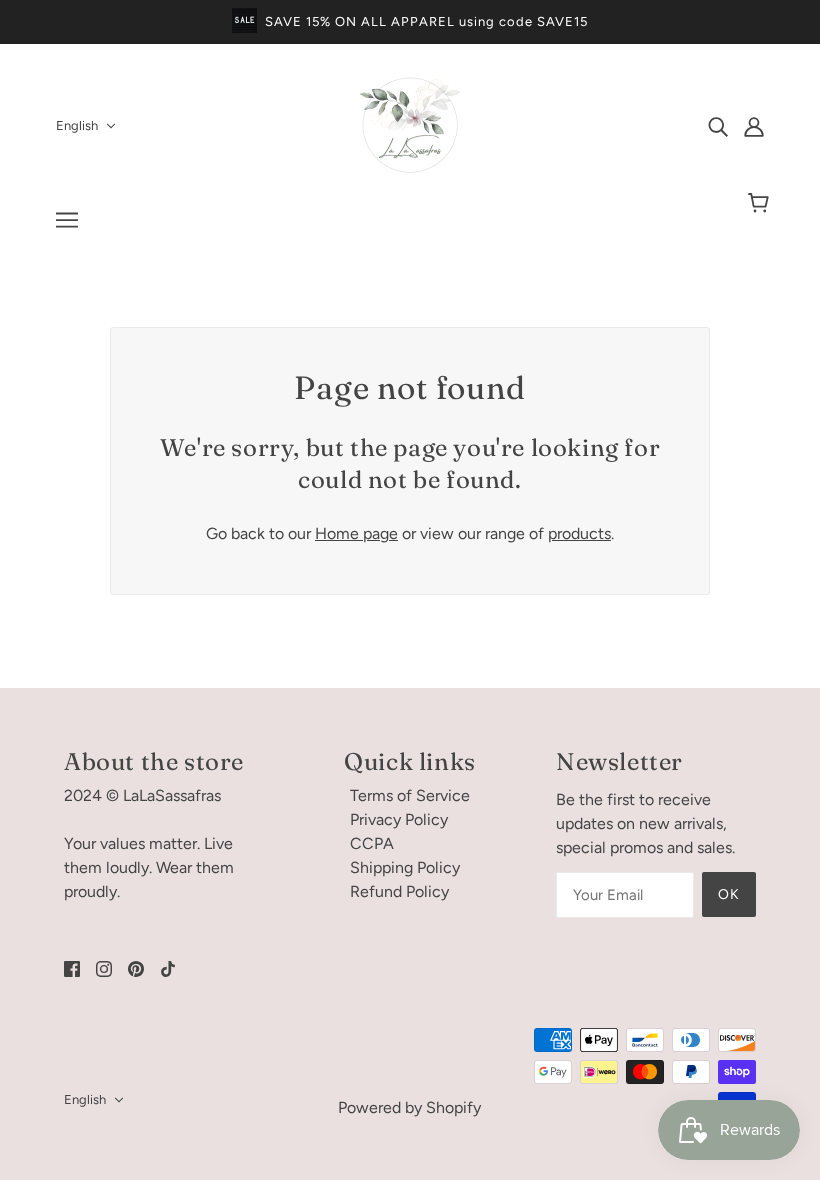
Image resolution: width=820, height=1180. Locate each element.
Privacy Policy (399, 819)
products (579, 533)
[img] (718, 126)
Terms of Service (410, 795)
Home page (356, 533)
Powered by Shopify (409, 1107)
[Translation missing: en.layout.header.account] (754, 126)
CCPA (372, 843)
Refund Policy (399, 891)
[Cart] (761, 204)
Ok (729, 894)
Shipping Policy (405, 867)
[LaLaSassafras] (410, 169)
